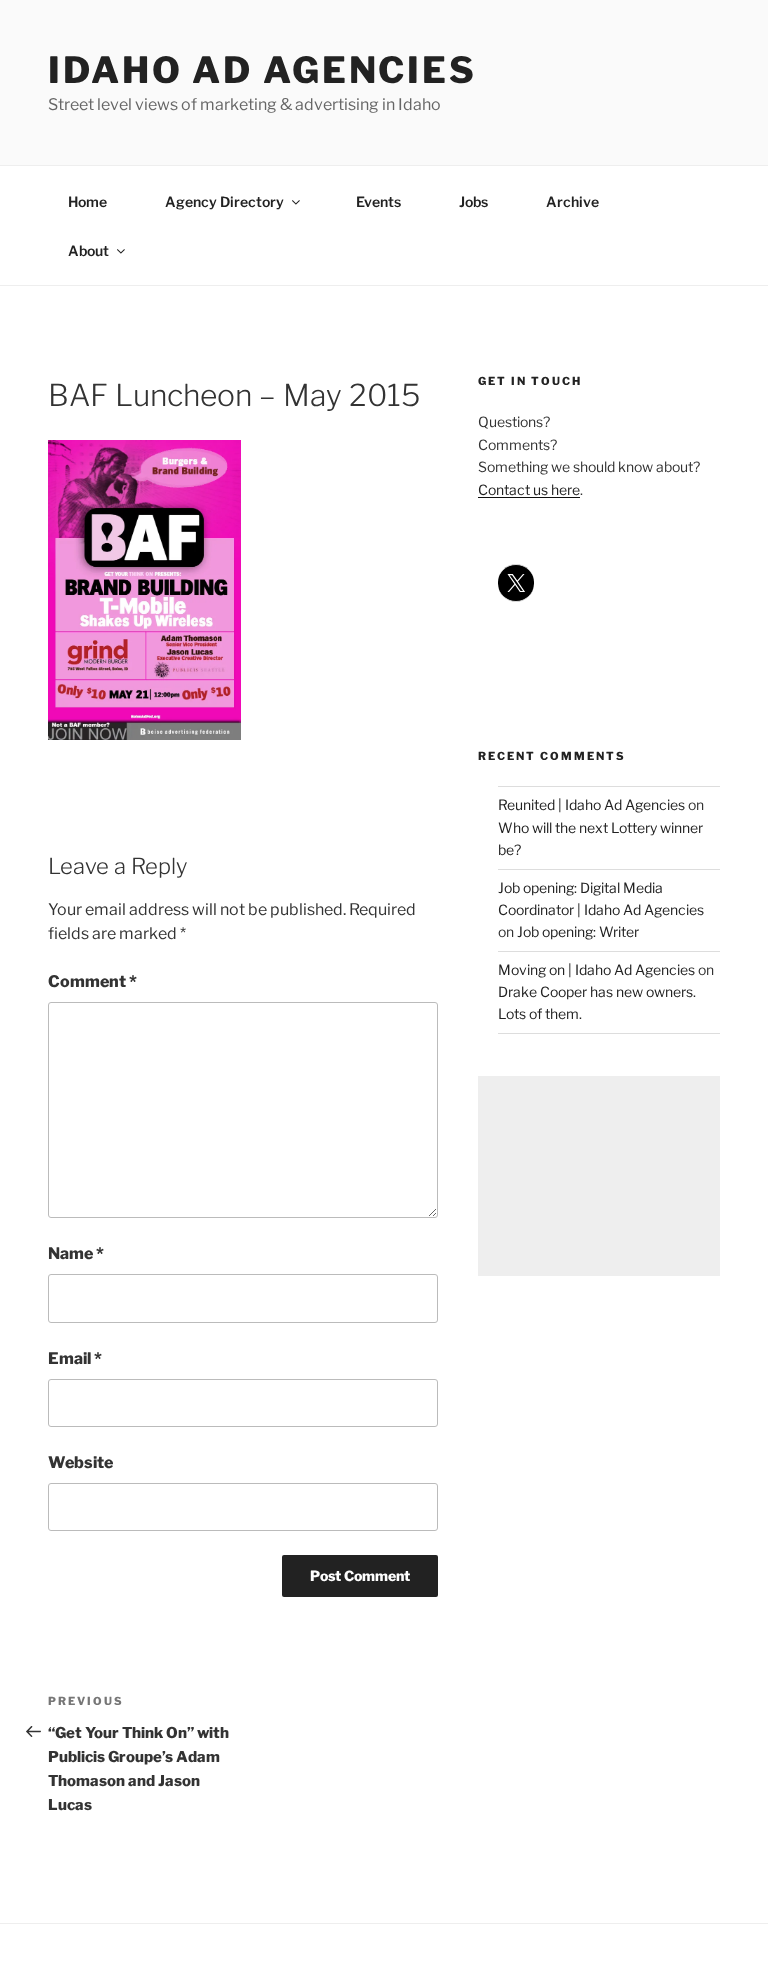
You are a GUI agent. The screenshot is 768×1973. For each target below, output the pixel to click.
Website (80, 1462)
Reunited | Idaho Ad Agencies (591, 804)
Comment (92, 981)
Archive (572, 201)
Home (87, 201)
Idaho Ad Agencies (262, 70)
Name (76, 1253)
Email (75, 1358)
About (88, 250)
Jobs (473, 201)
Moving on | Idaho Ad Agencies (596, 969)
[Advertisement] (599, 1176)
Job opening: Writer (578, 931)
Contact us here (529, 489)
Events (378, 201)
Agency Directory (224, 201)
